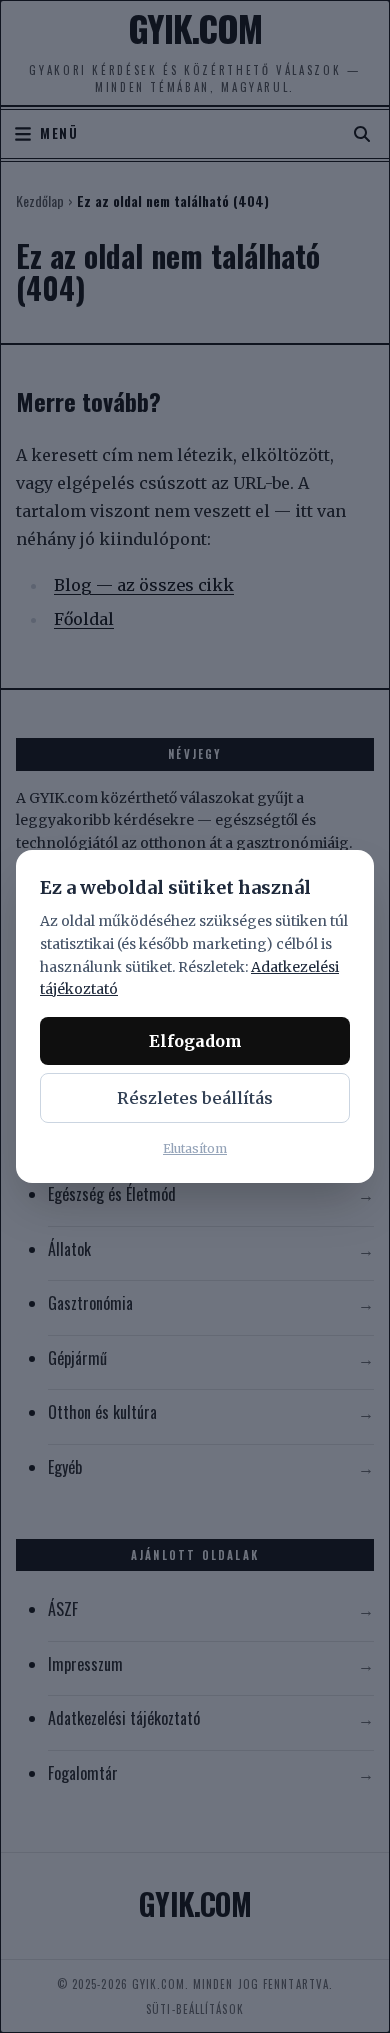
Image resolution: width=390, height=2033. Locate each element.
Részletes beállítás (195, 1098)
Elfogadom (195, 1041)
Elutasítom (195, 1148)
